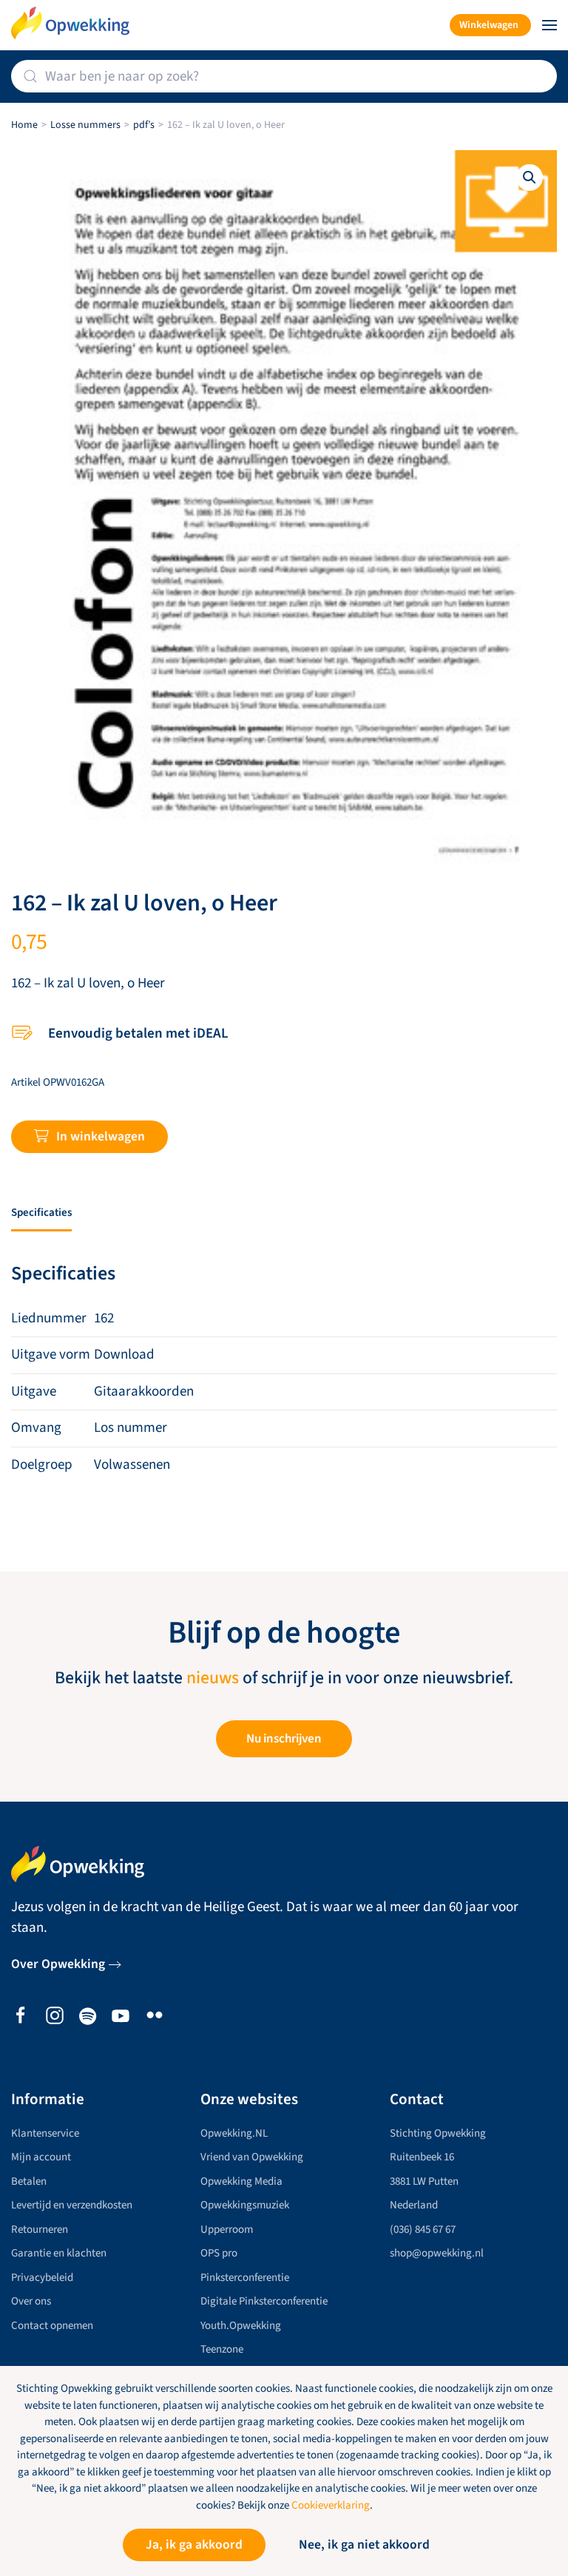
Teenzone (222, 2349)
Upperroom (227, 2230)
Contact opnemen (52, 2326)
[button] (550, 25)
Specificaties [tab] (41, 1213)
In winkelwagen (101, 1136)
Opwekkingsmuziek (245, 2205)
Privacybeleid (42, 2278)
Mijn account (41, 2157)
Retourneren (40, 2230)
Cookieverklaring (331, 2505)
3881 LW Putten (424, 2181)
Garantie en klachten (59, 2253)
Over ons (31, 2301)
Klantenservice (45, 2133)
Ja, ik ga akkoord (194, 2545)
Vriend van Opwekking (252, 2157)
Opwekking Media (241, 2181)
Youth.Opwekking (241, 2326)
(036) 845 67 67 (423, 2230)
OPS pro (219, 2253)
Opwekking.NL (234, 2133)
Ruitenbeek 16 (422, 2157)
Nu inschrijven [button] (284, 1739)
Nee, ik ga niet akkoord (364, 2545)
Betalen (29, 2181)
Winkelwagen (489, 25)
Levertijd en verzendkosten (72, 2205)
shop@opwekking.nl (437, 2253)
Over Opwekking (58, 1964)
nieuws (213, 1678)
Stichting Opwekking (438, 2133)
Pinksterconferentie (245, 2278)
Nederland (414, 2205)
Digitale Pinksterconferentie (264, 2301)
